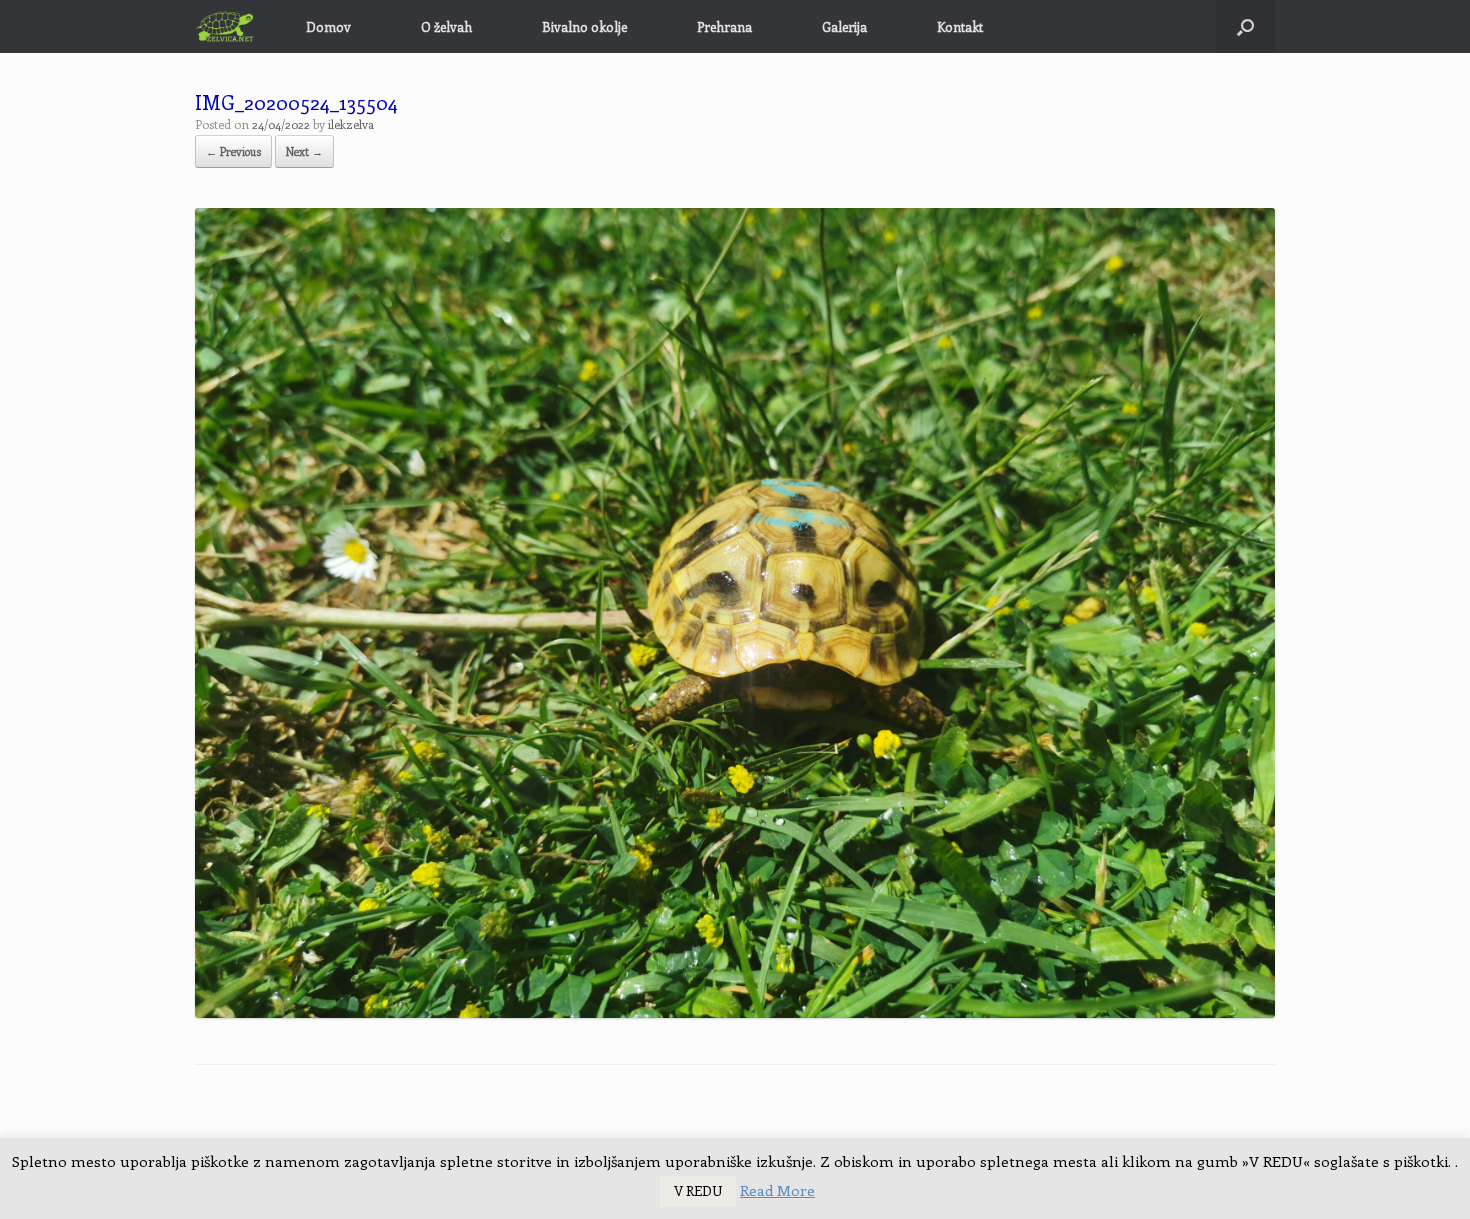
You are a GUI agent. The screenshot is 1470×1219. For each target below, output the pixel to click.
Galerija (844, 26)
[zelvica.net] (225, 26)
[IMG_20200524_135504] (735, 1012)
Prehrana (724, 26)
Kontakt (960, 26)
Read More (777, 1190)
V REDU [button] (698, 1190)
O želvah (446, 26)
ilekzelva (351, 124)
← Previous (233, 151)
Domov (328, 26)
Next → (304, 151)
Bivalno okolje (584, 26)
